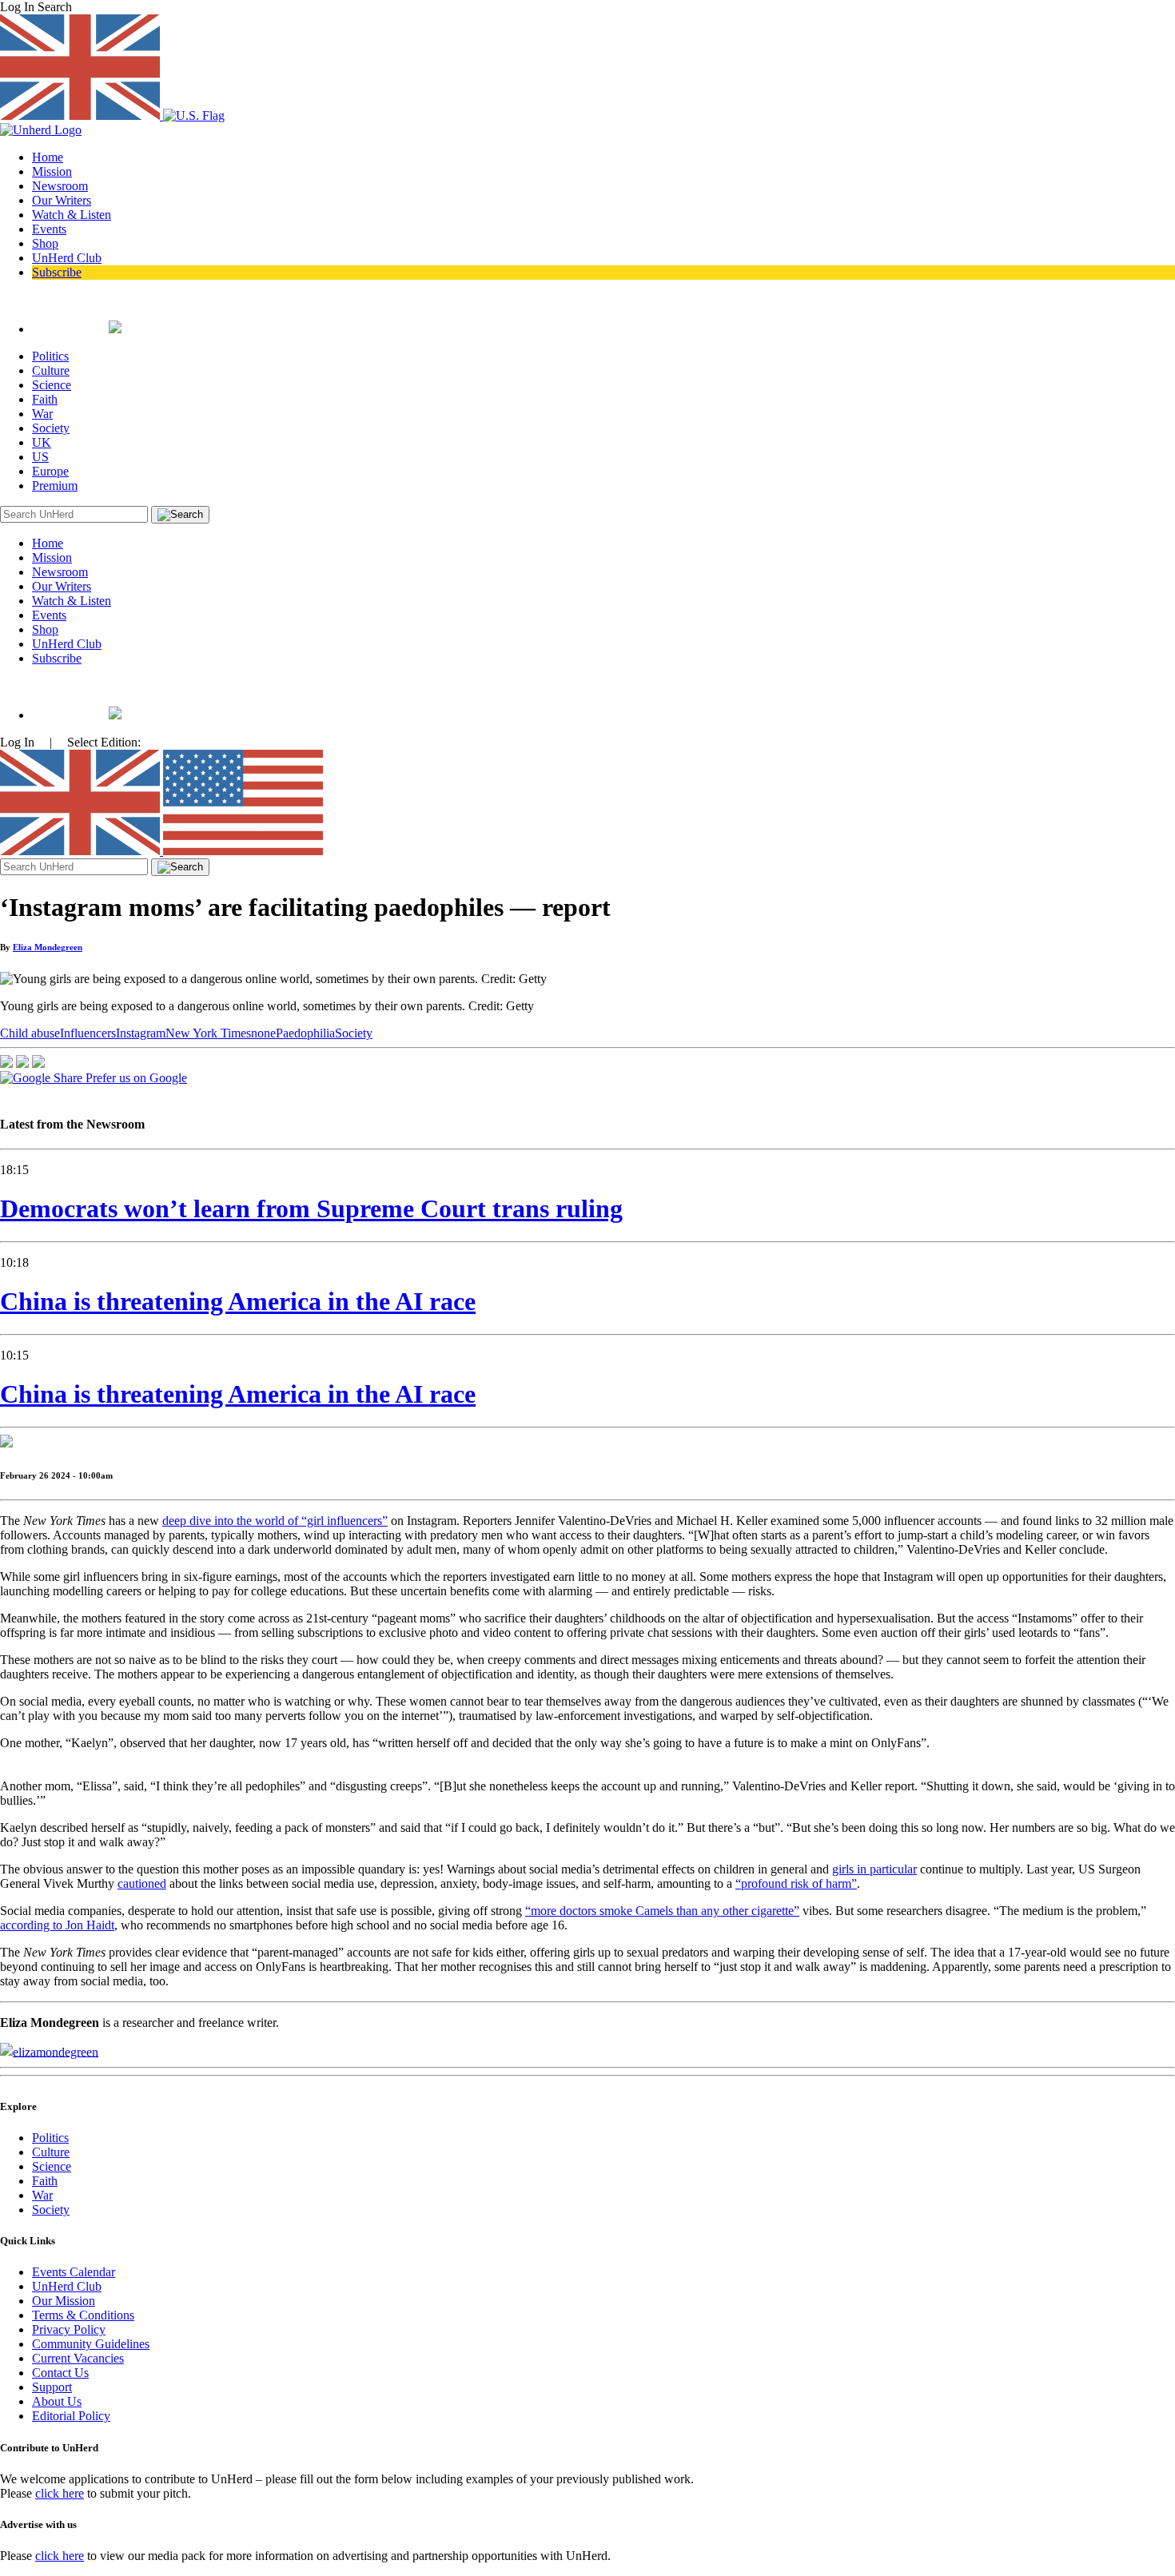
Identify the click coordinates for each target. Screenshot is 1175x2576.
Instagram (141, 1033)
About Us (57, 2401)
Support (52, 2387)
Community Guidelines (91, 2344)
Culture (51, 370)
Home (48, 157)
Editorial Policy (71, 2416)
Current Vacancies (78, 2358)
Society (51, 428)
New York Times (208, 1033)
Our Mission (64, 2301)
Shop (45, 243)
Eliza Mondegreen (48, 947)
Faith (45, 399)
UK (42, 442)
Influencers (88, 1033)
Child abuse (30, 1033)
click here (60, 2493)
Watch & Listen (72, 215)
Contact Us (60, 2373)
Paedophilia (305, 1033)
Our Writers (62, 200)
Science (52, 385)
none (263, 1033)
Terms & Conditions (83, 2315)
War (42, 414)
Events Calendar (74, 2272)
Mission (52, 171)
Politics (50, 356)
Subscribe (57, 272)
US (40, 457)
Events (49, 229)
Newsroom (60, 186)
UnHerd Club (67, 258)
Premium (55, 486)
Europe (50, 471)
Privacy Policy (69, 2329)
